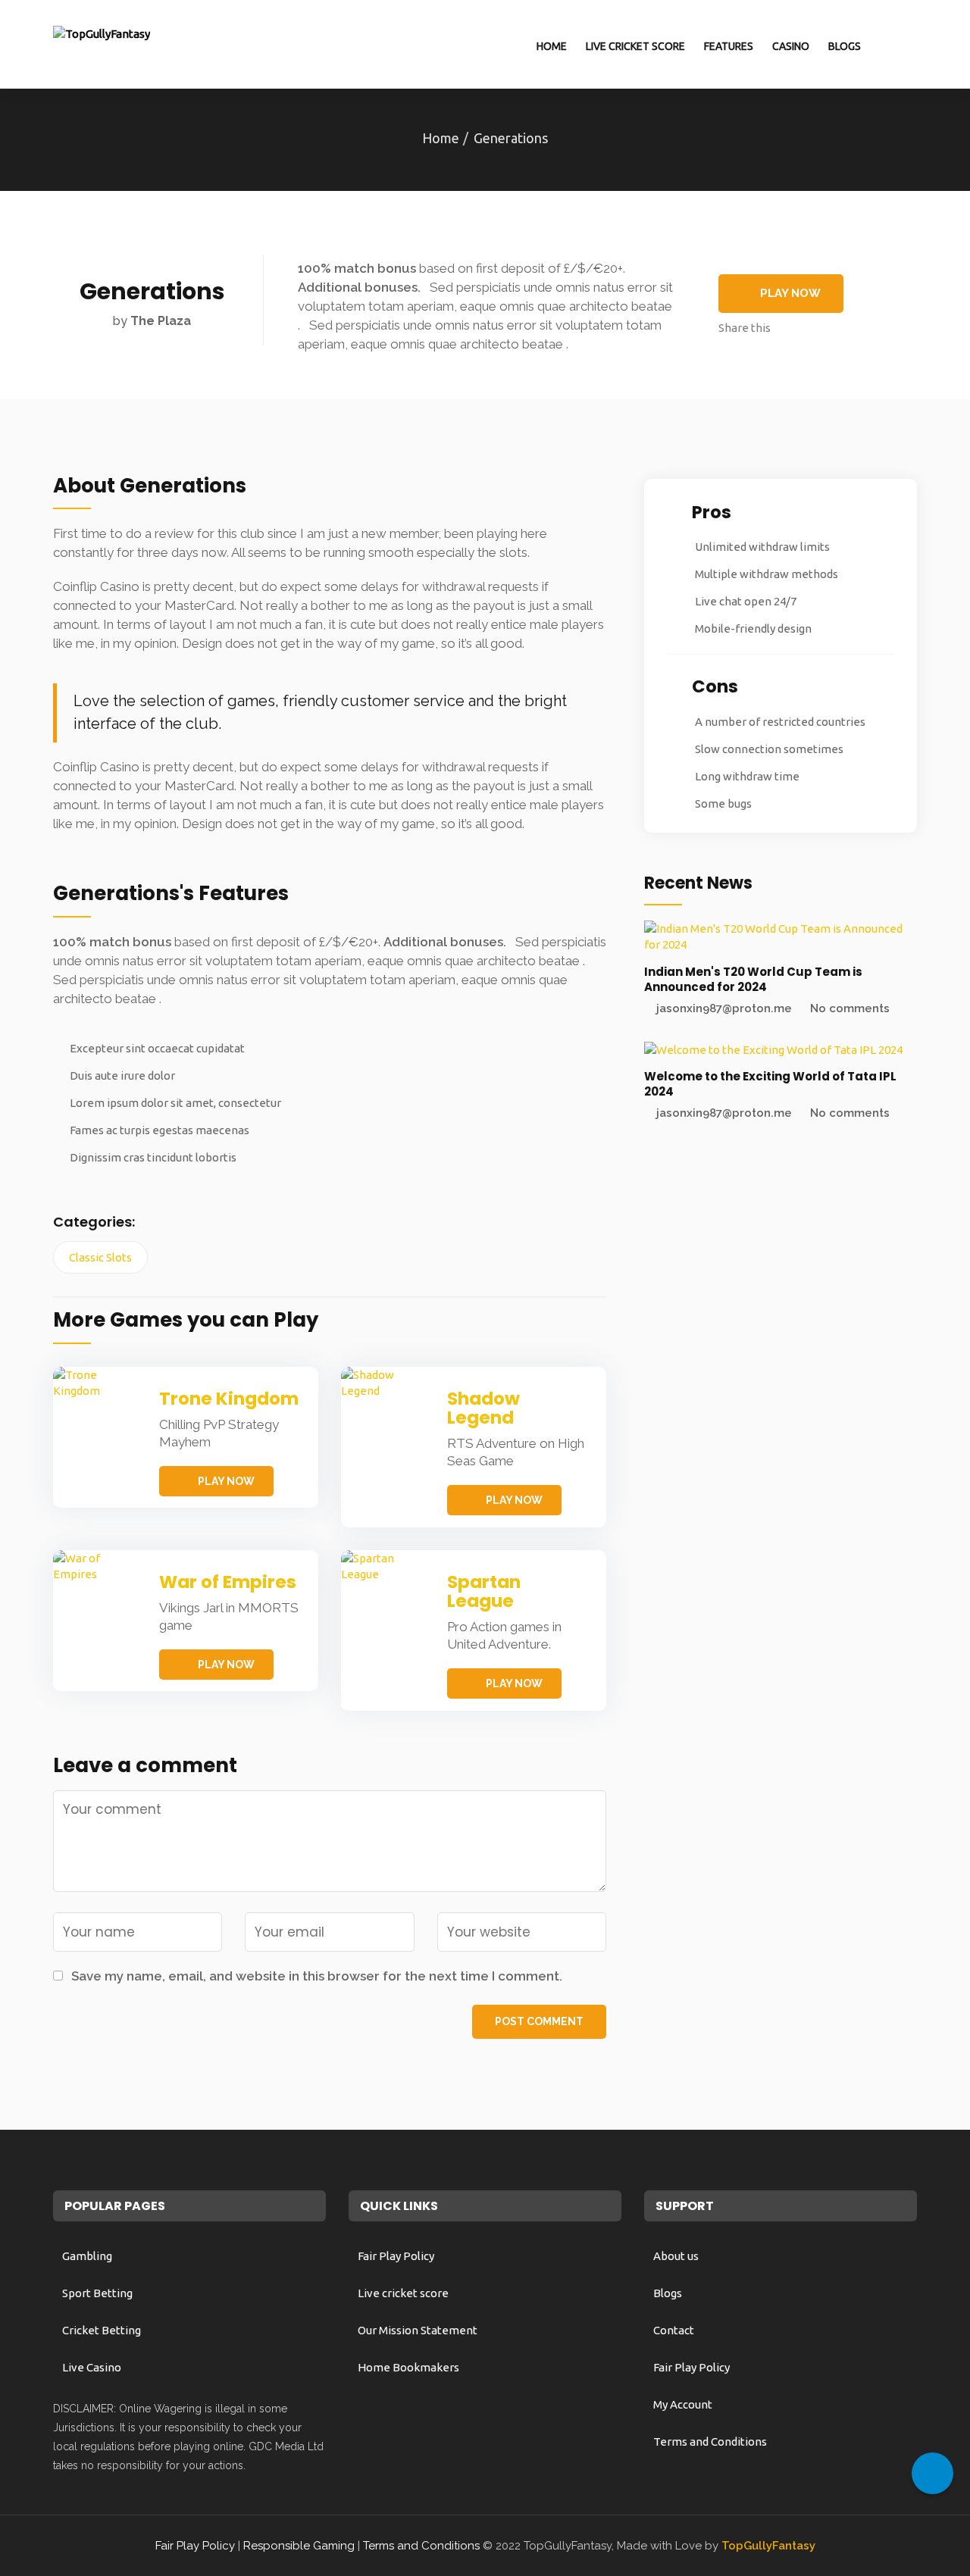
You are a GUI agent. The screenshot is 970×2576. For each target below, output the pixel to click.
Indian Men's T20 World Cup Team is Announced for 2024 (753, 979)
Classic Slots (100, 1257)
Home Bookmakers (408, 2367)
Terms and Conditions (710, 2442)
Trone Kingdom (229, 1399)
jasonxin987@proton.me (724, 1008)
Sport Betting (97, 2293)
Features (729, 46)
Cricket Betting (102, 2330)
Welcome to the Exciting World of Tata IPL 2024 (770, 1084)
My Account (683, 2404)
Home (552, 46)
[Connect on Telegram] (932, 2473)
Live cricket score (635, 46)
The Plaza (161, 321)
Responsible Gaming (299, 2546)
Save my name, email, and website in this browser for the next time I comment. (317, 1976)
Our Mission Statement (418, 2330)
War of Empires (228, 1582)
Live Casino (92, 2367)
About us (676, 2256)
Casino (791, 46)
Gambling (87, 2256)
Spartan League (484, 1591)
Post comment (539, 2021)
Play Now (790, 293)
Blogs (845, 46)
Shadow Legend (483, 1408)
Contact (674, 2330)
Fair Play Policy (396, 2256)
